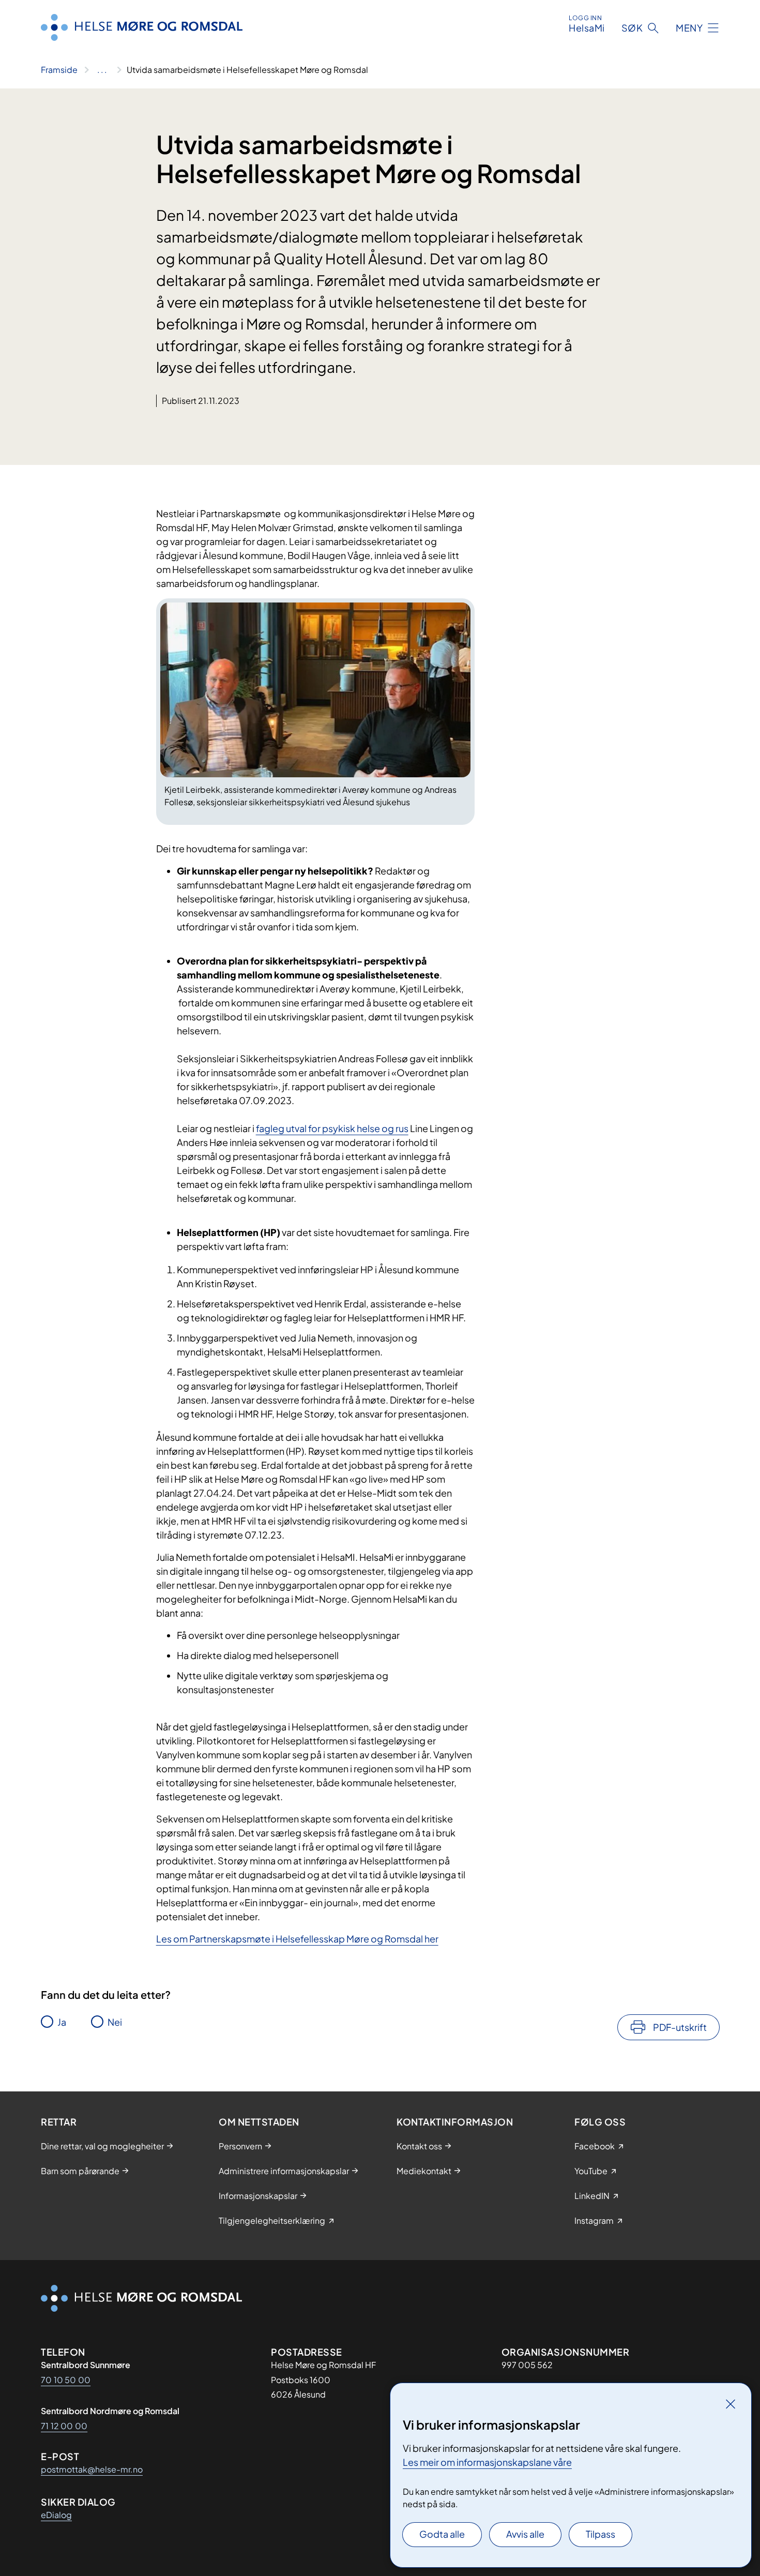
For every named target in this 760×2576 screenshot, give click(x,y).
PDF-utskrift (680, 2027)
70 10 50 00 (66, 2380)
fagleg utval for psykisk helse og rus (332, 1128)
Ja (62, 2022)
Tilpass (601, 2534)
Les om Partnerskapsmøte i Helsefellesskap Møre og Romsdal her (297, 1939)
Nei (115, 2022)
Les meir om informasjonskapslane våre (487, 2462)
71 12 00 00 (64, 2426)
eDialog (56, 2515)
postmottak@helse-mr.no (92, 2469)
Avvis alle (525, 2534)
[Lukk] (731, 2404)
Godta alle (442, 2534)
